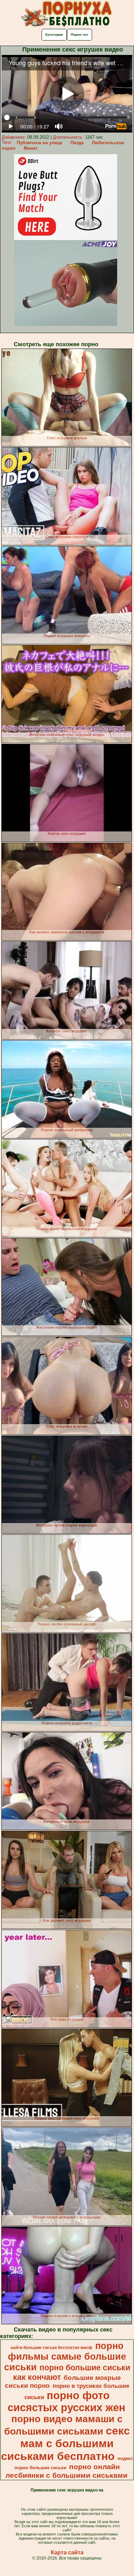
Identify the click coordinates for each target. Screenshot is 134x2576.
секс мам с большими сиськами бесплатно (65, 2443)
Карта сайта (67, 2552)
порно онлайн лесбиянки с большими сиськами (66, 2471)
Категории (54, 35)
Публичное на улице (40, 143)
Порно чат (80, 35)
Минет (31, 148)
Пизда (77, 143)
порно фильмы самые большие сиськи (65, 2357)
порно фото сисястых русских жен (66, 2401)
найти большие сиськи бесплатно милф (52, 2348)
